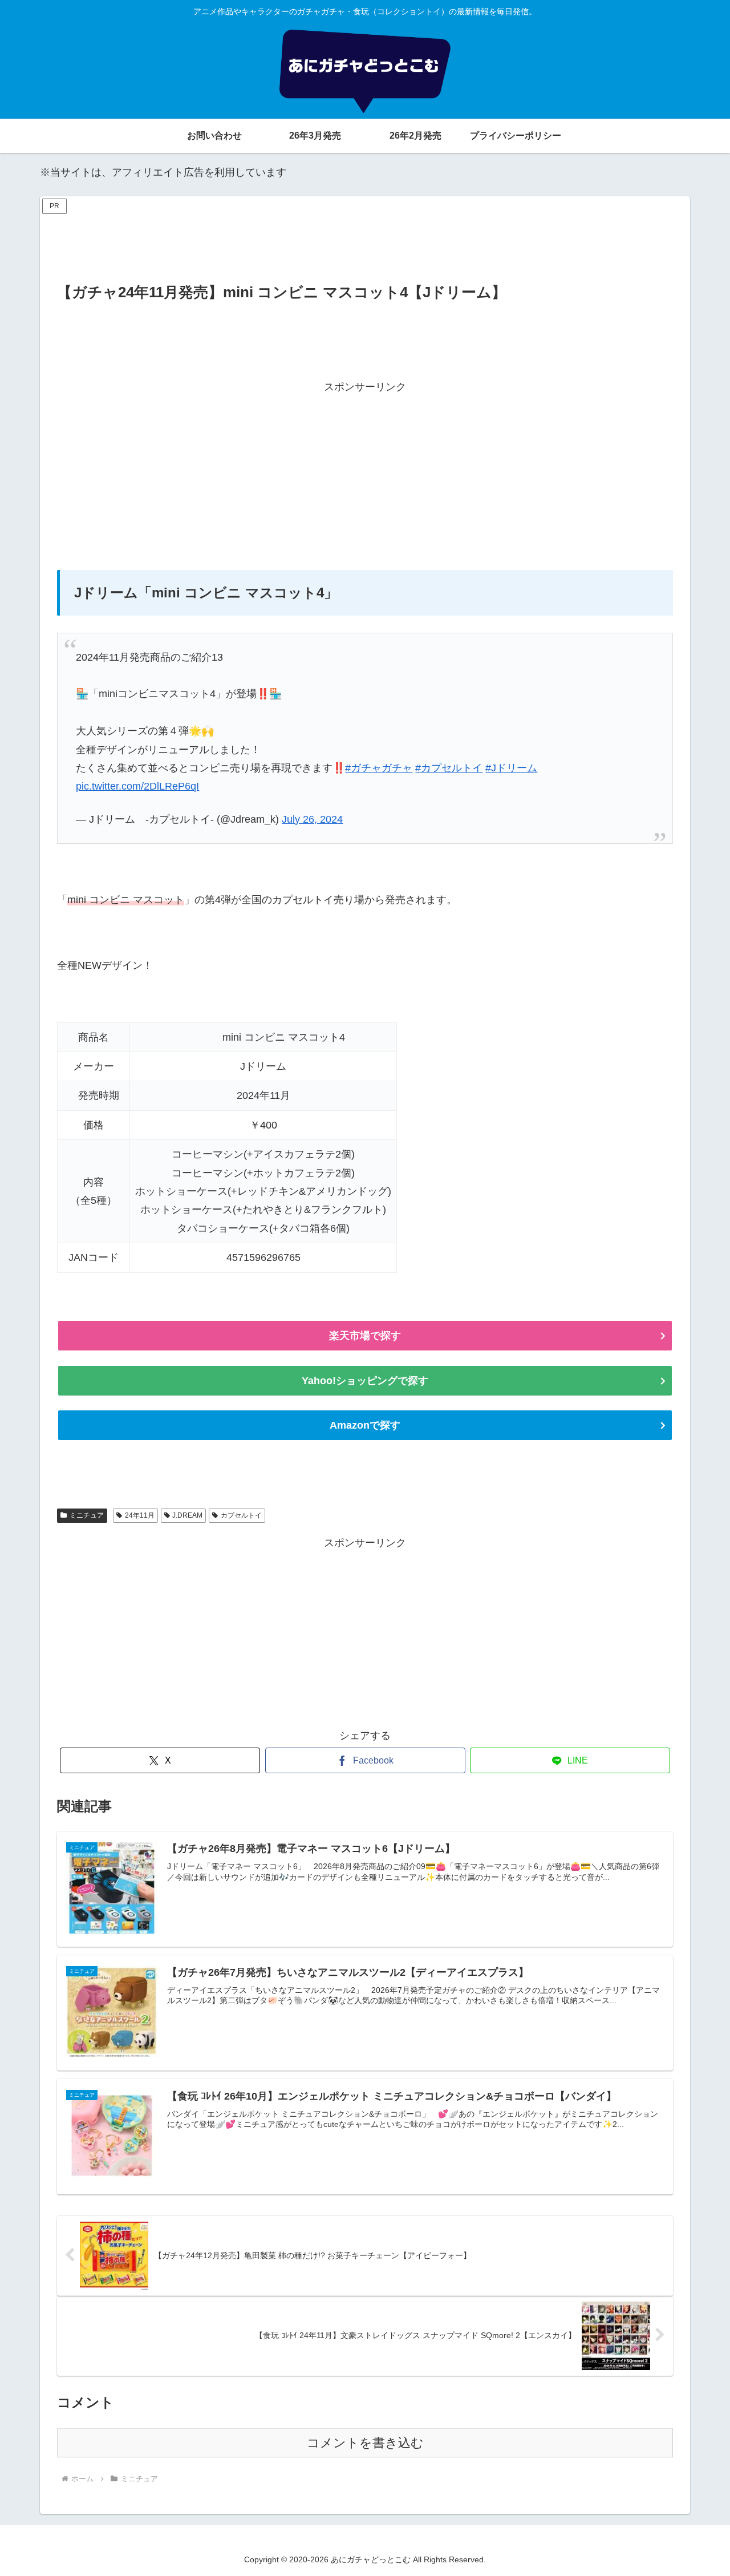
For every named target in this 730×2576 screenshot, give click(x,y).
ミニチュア (87, 1515)
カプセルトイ (241, 1515)
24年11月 (140, 1515)
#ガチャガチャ (379, 768)
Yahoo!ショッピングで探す (365, 1381)
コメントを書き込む (365, 2443)
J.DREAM (187, 1515)
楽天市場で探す (365, 1336)
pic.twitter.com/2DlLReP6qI (137, 786)
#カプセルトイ (449, 768)
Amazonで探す (365, 1425)
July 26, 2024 (312, 819)
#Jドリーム (511, 768)
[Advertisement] (365, 243)
